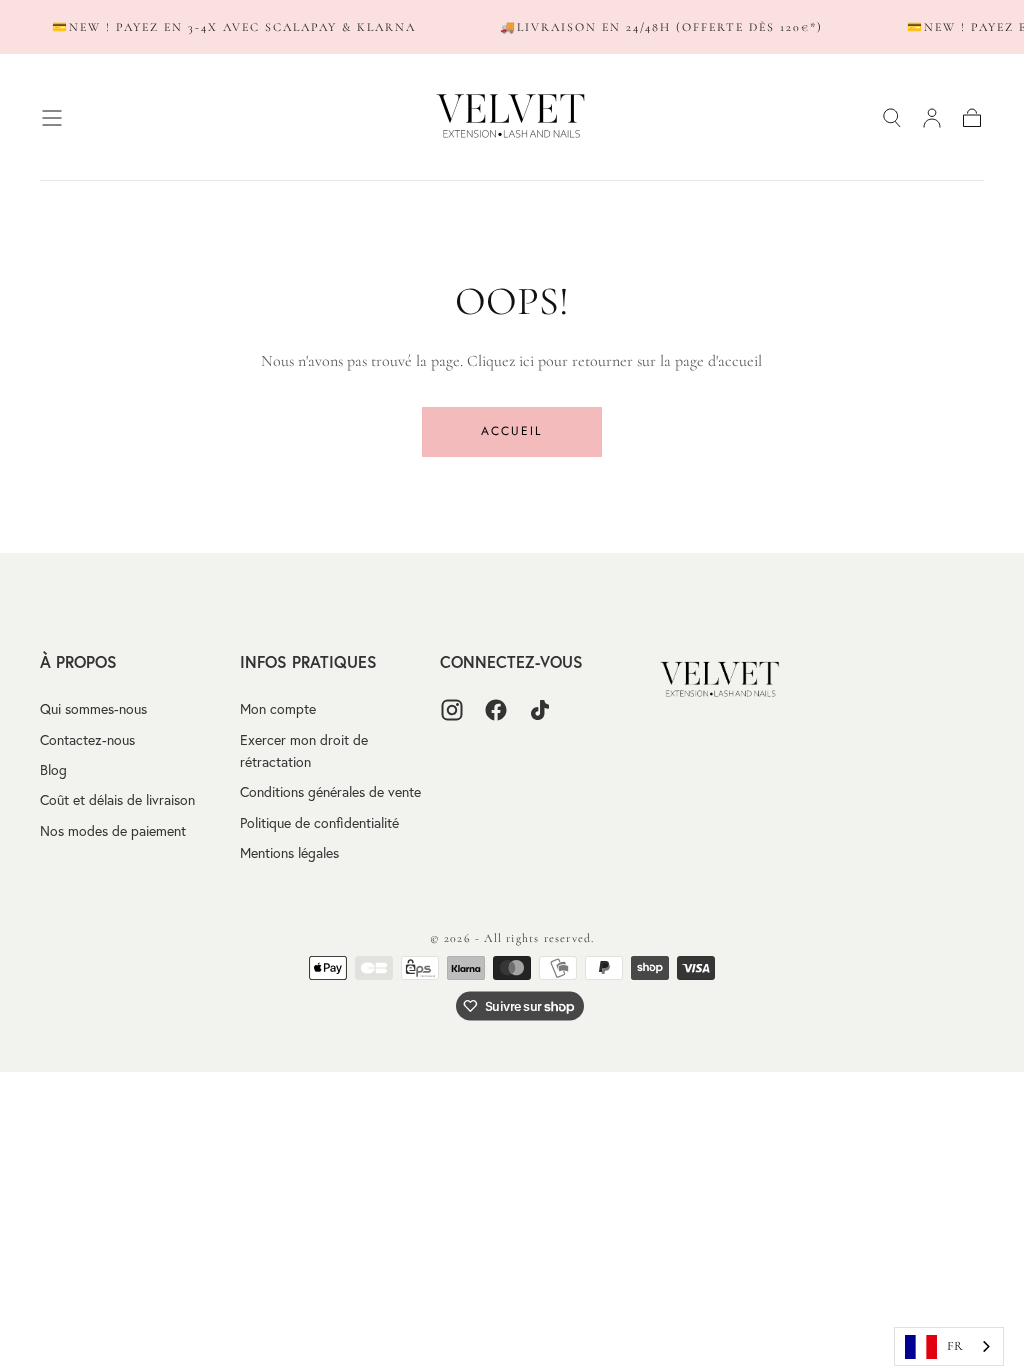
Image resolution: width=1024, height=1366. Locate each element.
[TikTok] (540, 710)
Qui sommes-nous (93, 709)
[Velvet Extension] (721, 680)
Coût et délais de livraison (117, 800)
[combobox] (949, 1346)
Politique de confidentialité (319, 823)
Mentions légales (289, 853)
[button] (52, 118)
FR (955, 1346)
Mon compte (278, 709)
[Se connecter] (932, 118)
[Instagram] (452, 710)
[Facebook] (496, 710)
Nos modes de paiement (113, 831)
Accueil (511, 431)
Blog (53, 770)
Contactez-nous (87, 740)
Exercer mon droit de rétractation (304, 751)
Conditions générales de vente (330, 792)
